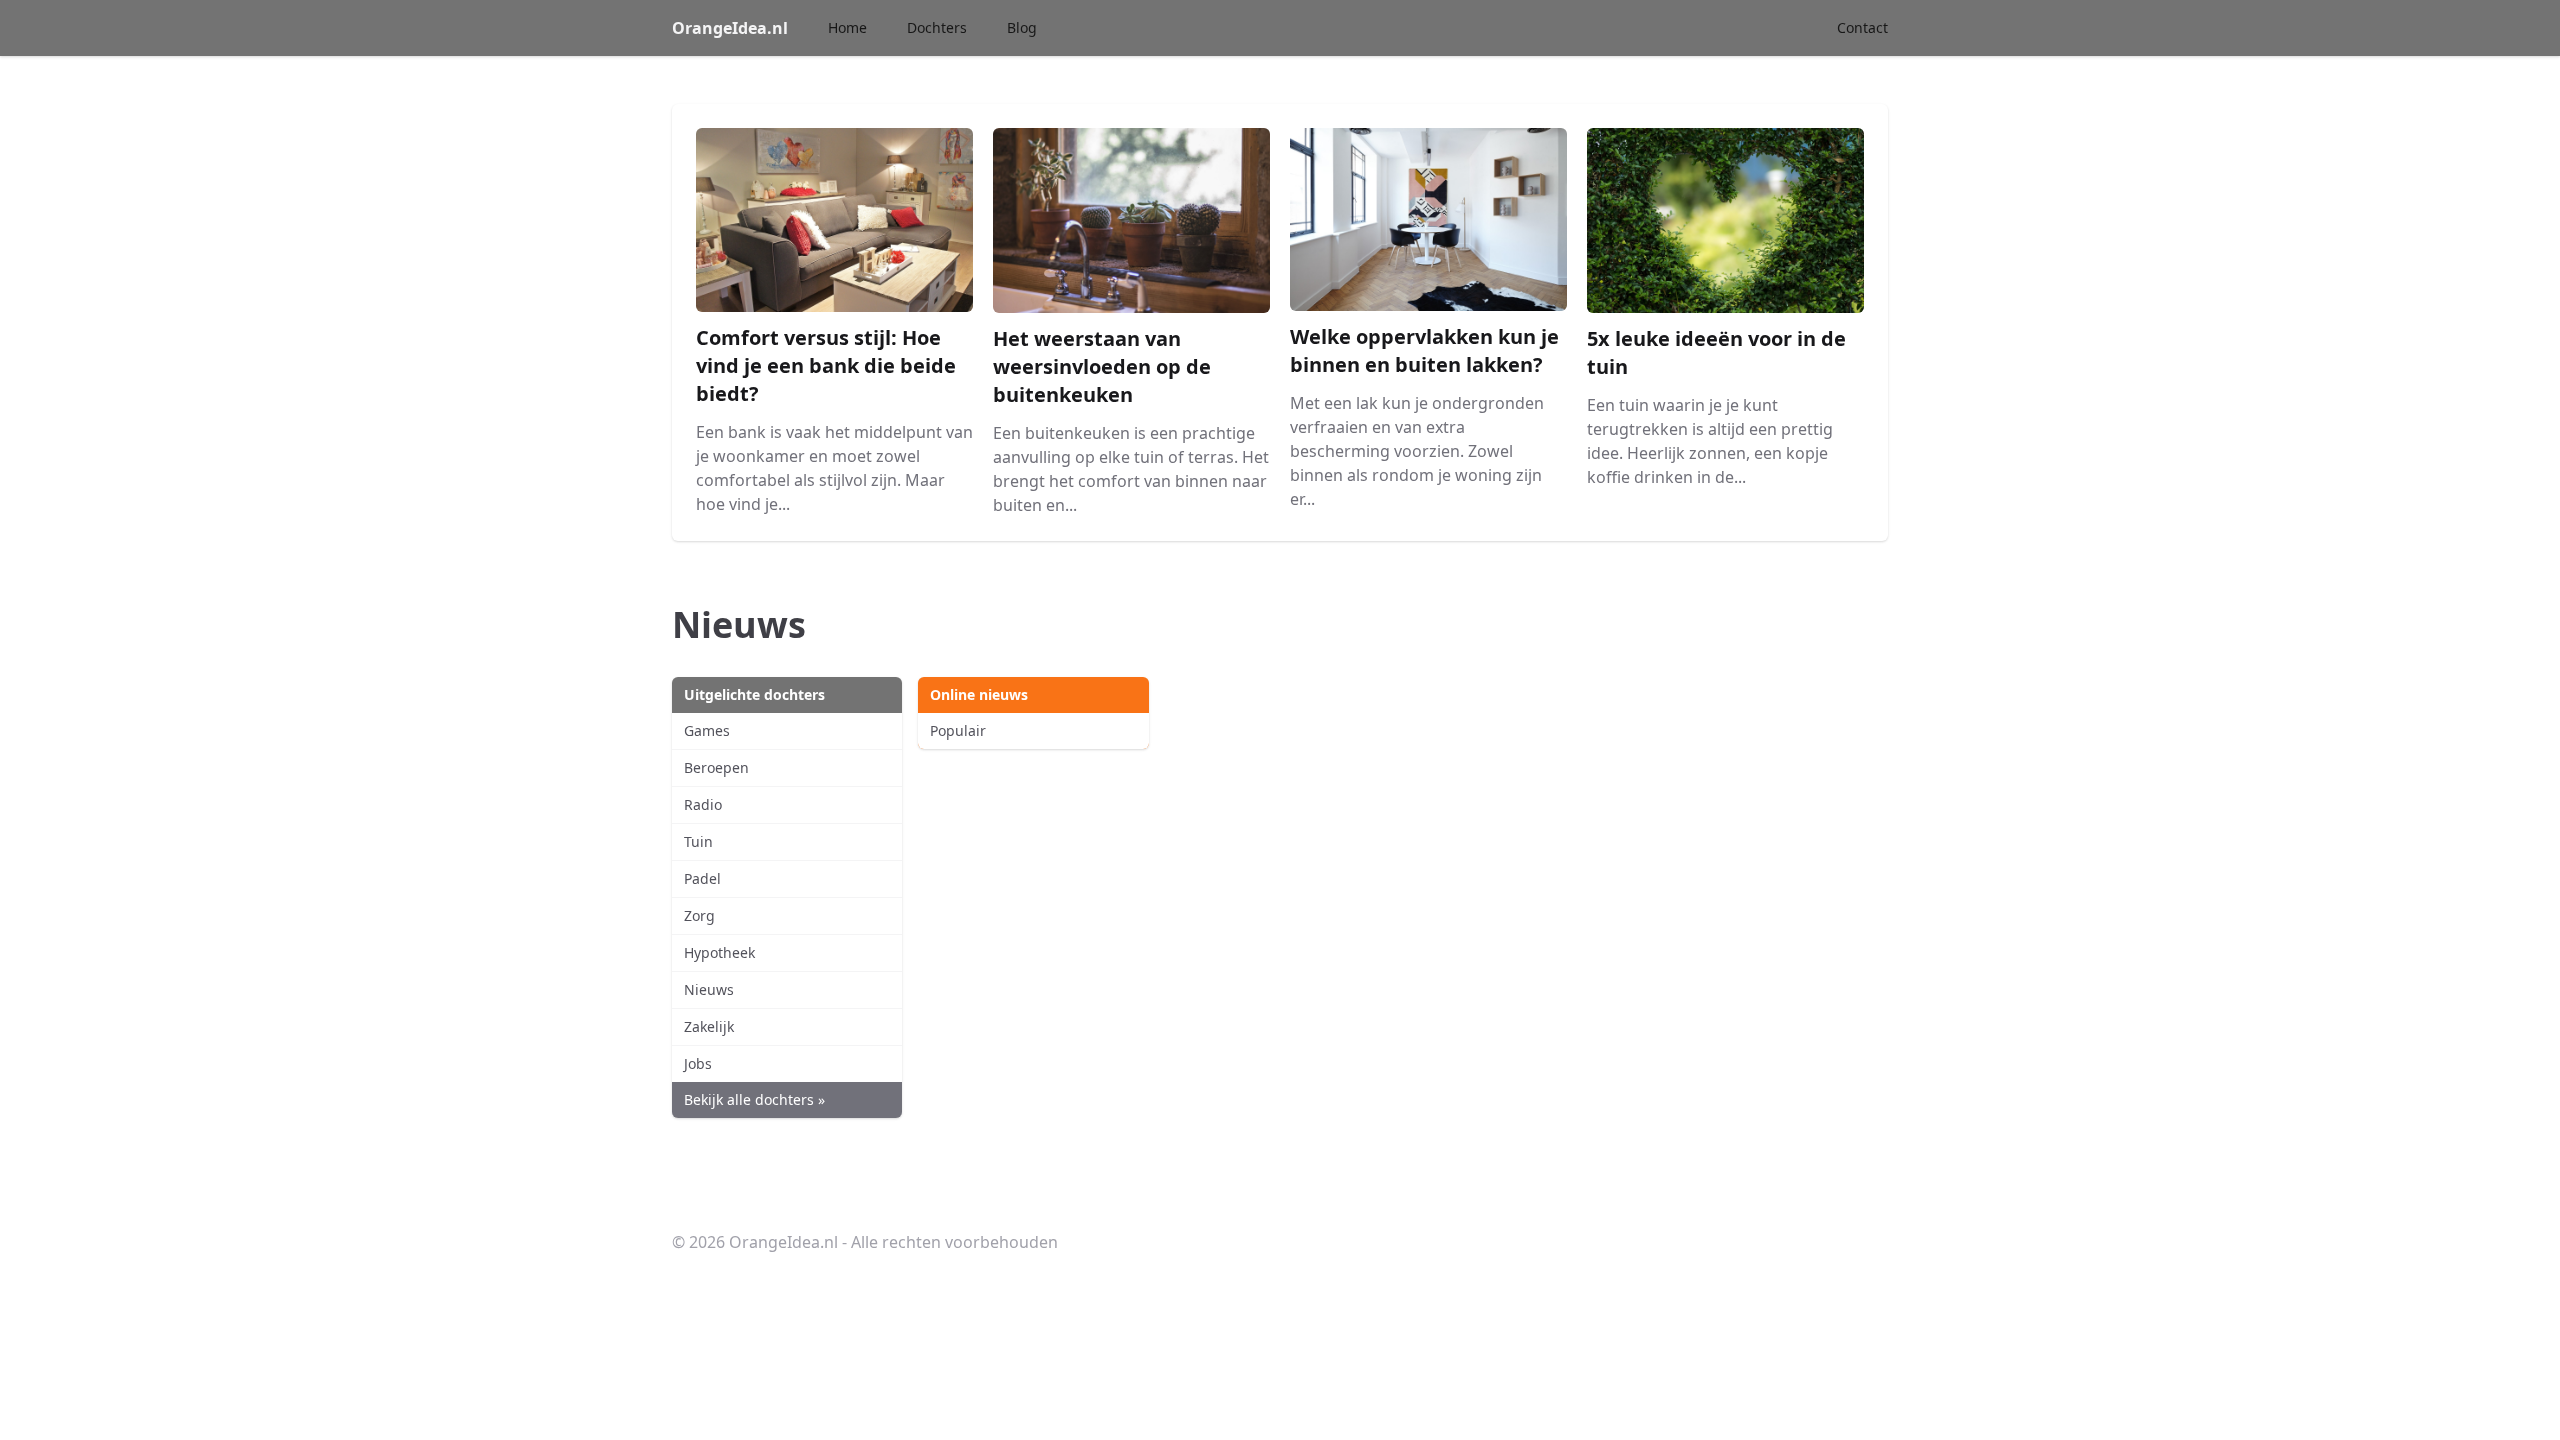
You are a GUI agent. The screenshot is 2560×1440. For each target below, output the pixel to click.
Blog (1022, 27)
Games (707, 730)
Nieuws (709, 989)
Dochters (937, 27)
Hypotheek (719, 952)
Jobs (698, 1063)
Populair (958, 730)
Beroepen (716, 767)
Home (847, 27)
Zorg (699, 915)
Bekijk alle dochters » (754, 1099)
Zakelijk (709, 1026)
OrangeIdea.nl (730, 28)
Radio (703, 804)
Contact (1862, 27)
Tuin (698, 841)
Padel (702, 878)
